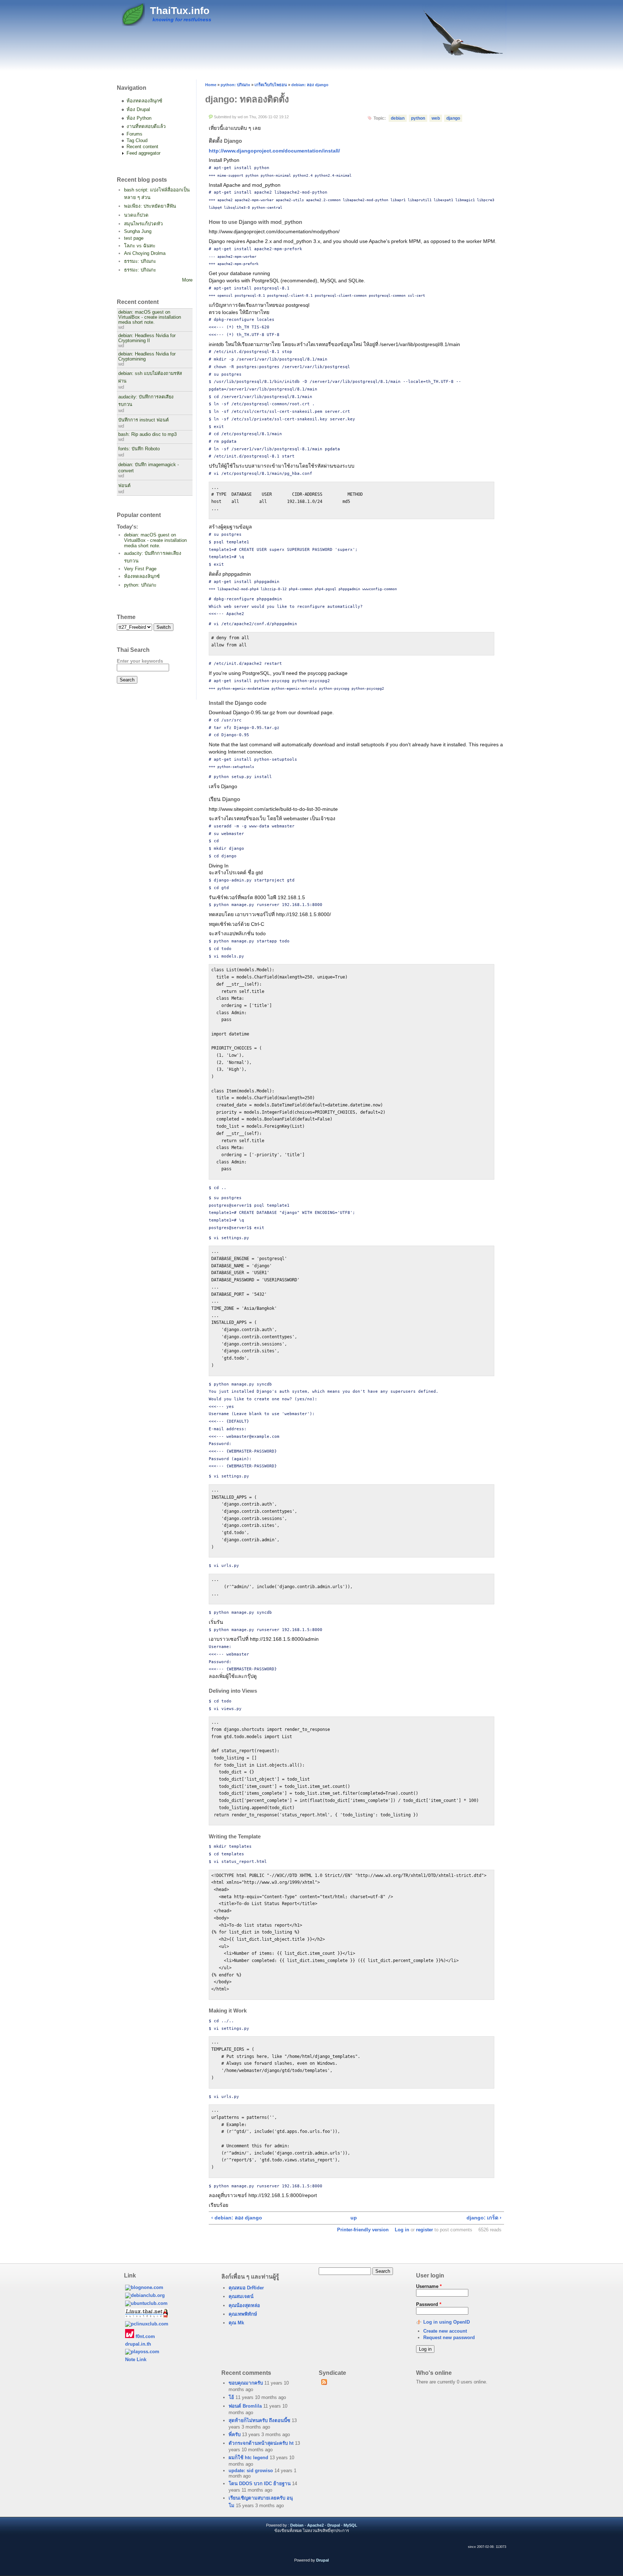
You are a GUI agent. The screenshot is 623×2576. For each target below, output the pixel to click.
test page (134, 238)
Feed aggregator (143, 153)
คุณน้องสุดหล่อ (244, 2305)
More (187, 280)
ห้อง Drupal (138, 109)
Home (211, 85)
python (418, 118)
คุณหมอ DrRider (246, 2288)
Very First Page (140, 569)
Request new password (449, 2338)
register (425, 2230)
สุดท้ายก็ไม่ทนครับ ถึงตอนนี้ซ (259, 2420)
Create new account (445, 2331)
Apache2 (315, 2525)
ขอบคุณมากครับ (246, 2383)
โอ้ (231, 2397)
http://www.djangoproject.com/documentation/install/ (274, 151)
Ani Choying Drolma (145, 253)
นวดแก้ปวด (136, 215)
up (354, 2218)
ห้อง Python (139, 118)
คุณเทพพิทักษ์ (243, 2314)
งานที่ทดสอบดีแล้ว (146, 126)
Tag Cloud (137, 140)
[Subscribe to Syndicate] (324, 2383)
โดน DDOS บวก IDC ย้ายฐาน (260, 2484)
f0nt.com (145, 2336)
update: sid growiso (251, 2471)
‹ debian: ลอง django (237, 2218)
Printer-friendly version (363, 2230)
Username (429, 2286)
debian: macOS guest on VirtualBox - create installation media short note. (150, 317)
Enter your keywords (140, 661)
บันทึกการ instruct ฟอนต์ (143, 420)
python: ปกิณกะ (140, 585)
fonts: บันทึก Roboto (139, 449)
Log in (402, 2230)
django (453, 118)
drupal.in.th (138, 2344)
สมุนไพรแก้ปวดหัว (143, 224)
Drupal (334, 2525)
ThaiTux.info (180, 11)
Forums (134, 134)
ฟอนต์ (124, 486)
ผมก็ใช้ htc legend (248, 2458)
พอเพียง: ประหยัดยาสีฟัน (150, 206)
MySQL (350, 2525)
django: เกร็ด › (484, 2218)
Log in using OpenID (447, 2322)
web (436, 118)
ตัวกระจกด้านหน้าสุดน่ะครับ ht (261, 2443)
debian (398, 118)
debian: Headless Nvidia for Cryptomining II (147, 338)
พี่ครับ (235, 2434)
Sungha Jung (138, 231)
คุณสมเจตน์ (241, 2296)
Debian (297, 2525)
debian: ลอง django (310, 85)
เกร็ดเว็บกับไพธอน (271, 85)
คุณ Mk (236, 2323)
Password (429, 2304)
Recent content (142, 147)
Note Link (136, 2360)
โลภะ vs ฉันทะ (140, 246)
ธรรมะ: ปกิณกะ (140, 261)
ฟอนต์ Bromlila (245, 2406)
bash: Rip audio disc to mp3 (147, 434)
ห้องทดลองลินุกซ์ (144, 101)
